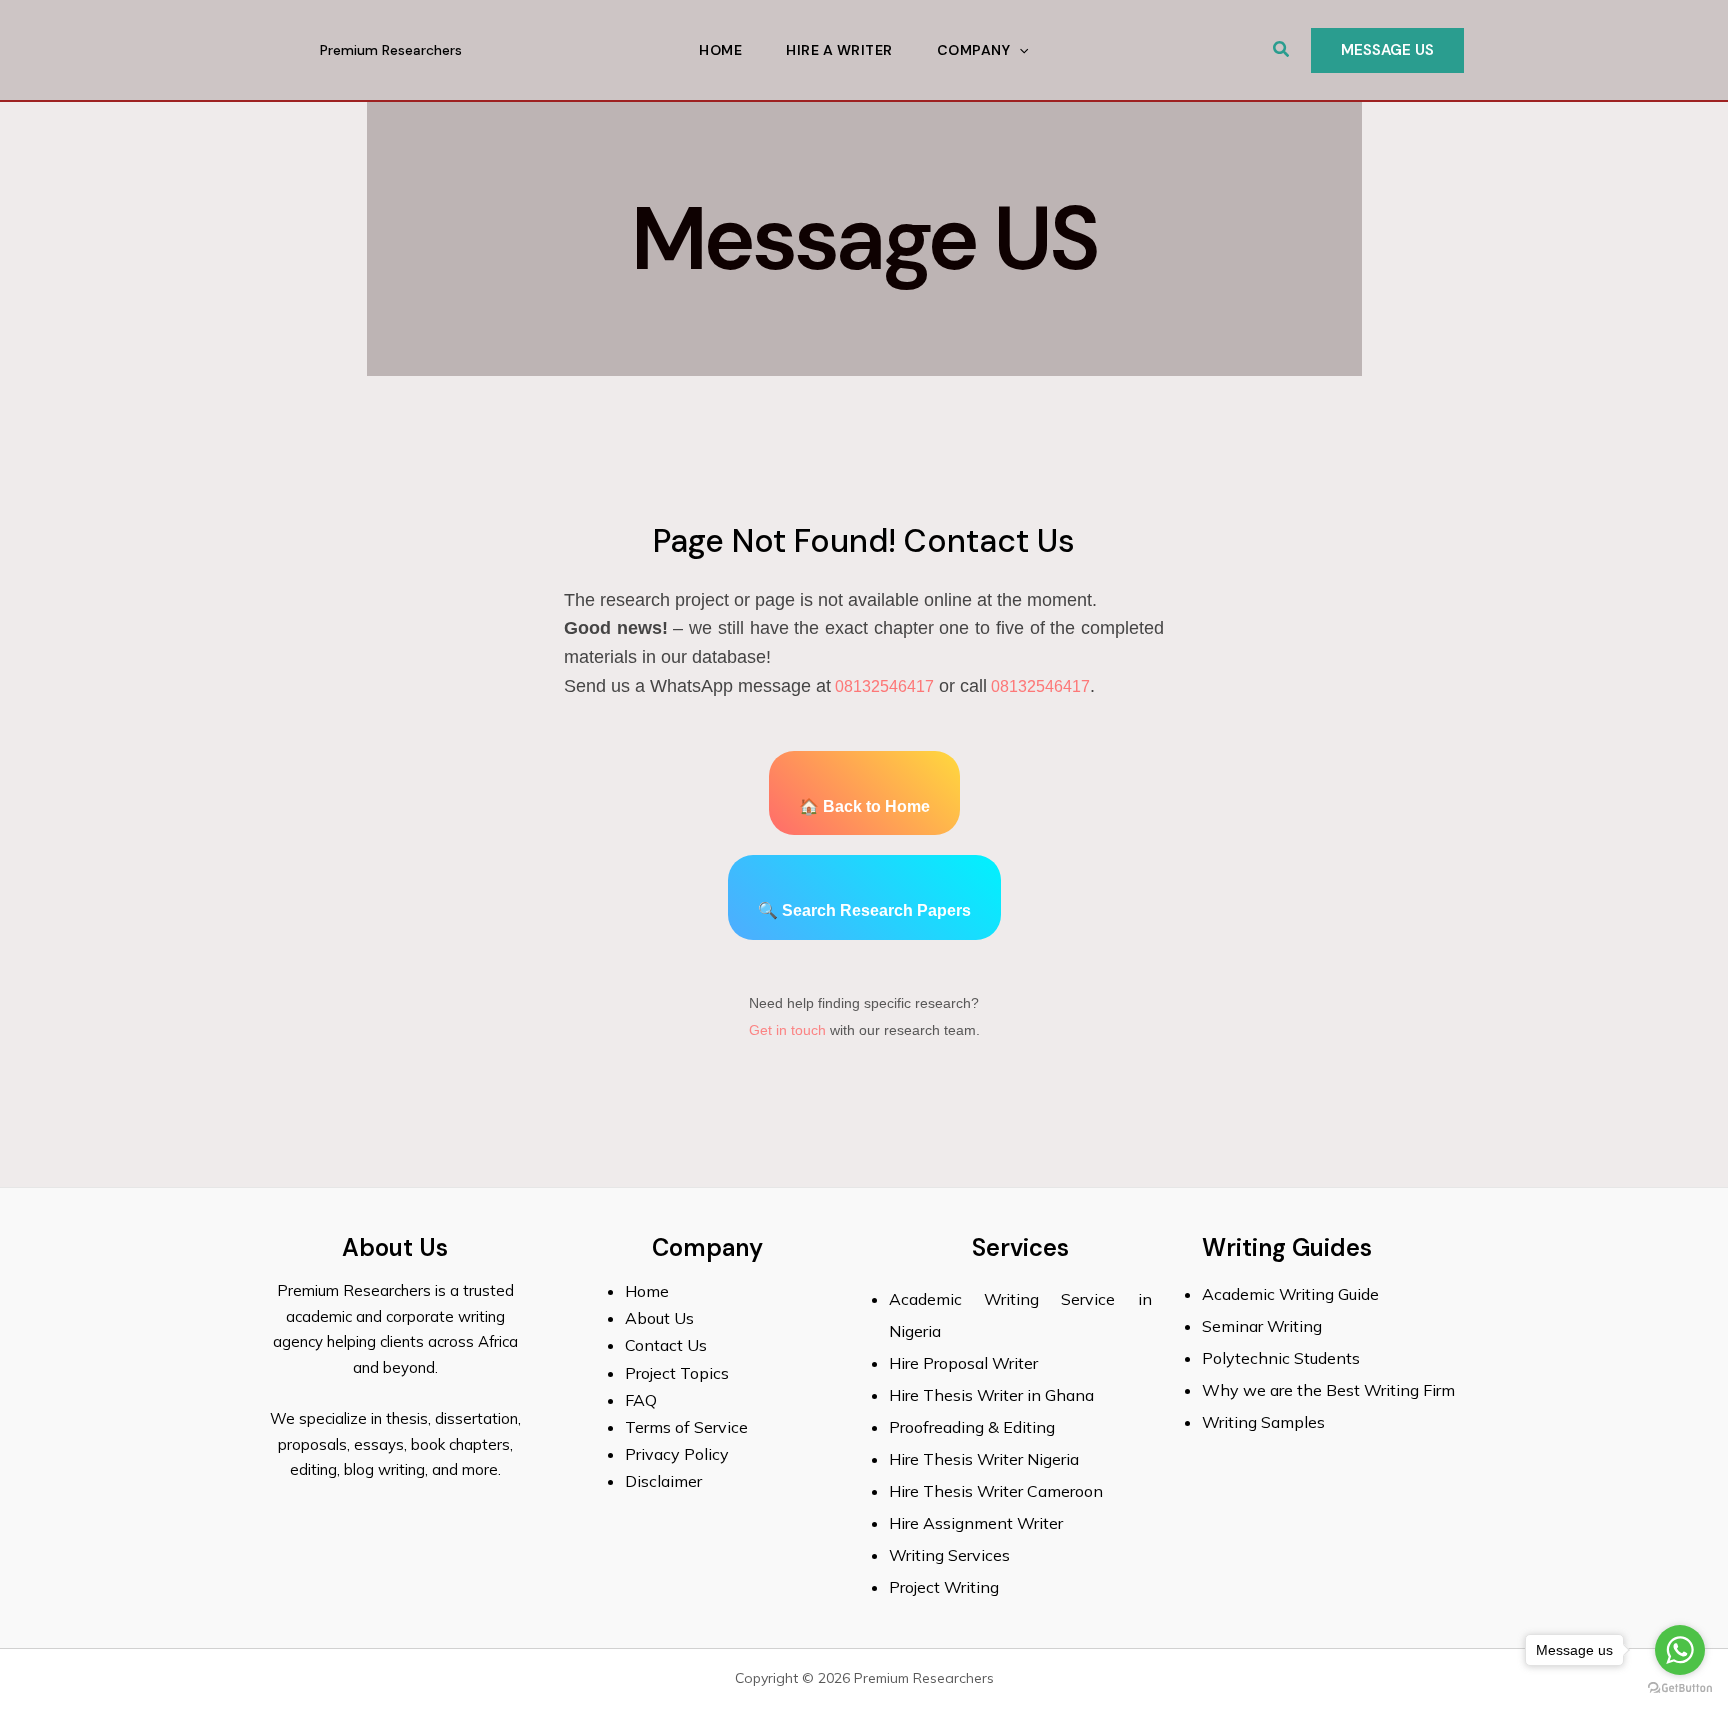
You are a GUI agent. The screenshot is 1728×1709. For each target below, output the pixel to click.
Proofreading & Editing (972, 1427)
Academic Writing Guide (1290, 1294)
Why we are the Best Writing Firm (1328, 1390)
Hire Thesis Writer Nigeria (984, 1459)
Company (974, 50)
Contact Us (666, 1345)
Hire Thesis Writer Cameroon (996, 1491)
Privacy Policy (677, 1454)
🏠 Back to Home (864, 806)
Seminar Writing (1262, 1326)
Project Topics (679, 1373)
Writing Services (949, 1555)
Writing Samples (1263, 1422)
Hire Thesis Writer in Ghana (991, 1395)
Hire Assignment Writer (976, 1523)
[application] (1019, 50)
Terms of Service (686, 1427)
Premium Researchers (391, 50)
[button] (1282, 50)
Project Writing (946, 1587)
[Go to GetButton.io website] (1680, 1688)
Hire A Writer (839, 50)
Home (720, 50)
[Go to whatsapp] (1680, 1650)
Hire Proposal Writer (963, 1363)
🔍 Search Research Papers (864, 910)
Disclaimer (663, 1481)
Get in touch (787, 1030)
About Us (659, 1318)
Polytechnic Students (1281, 1358)
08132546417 (882, 686)
